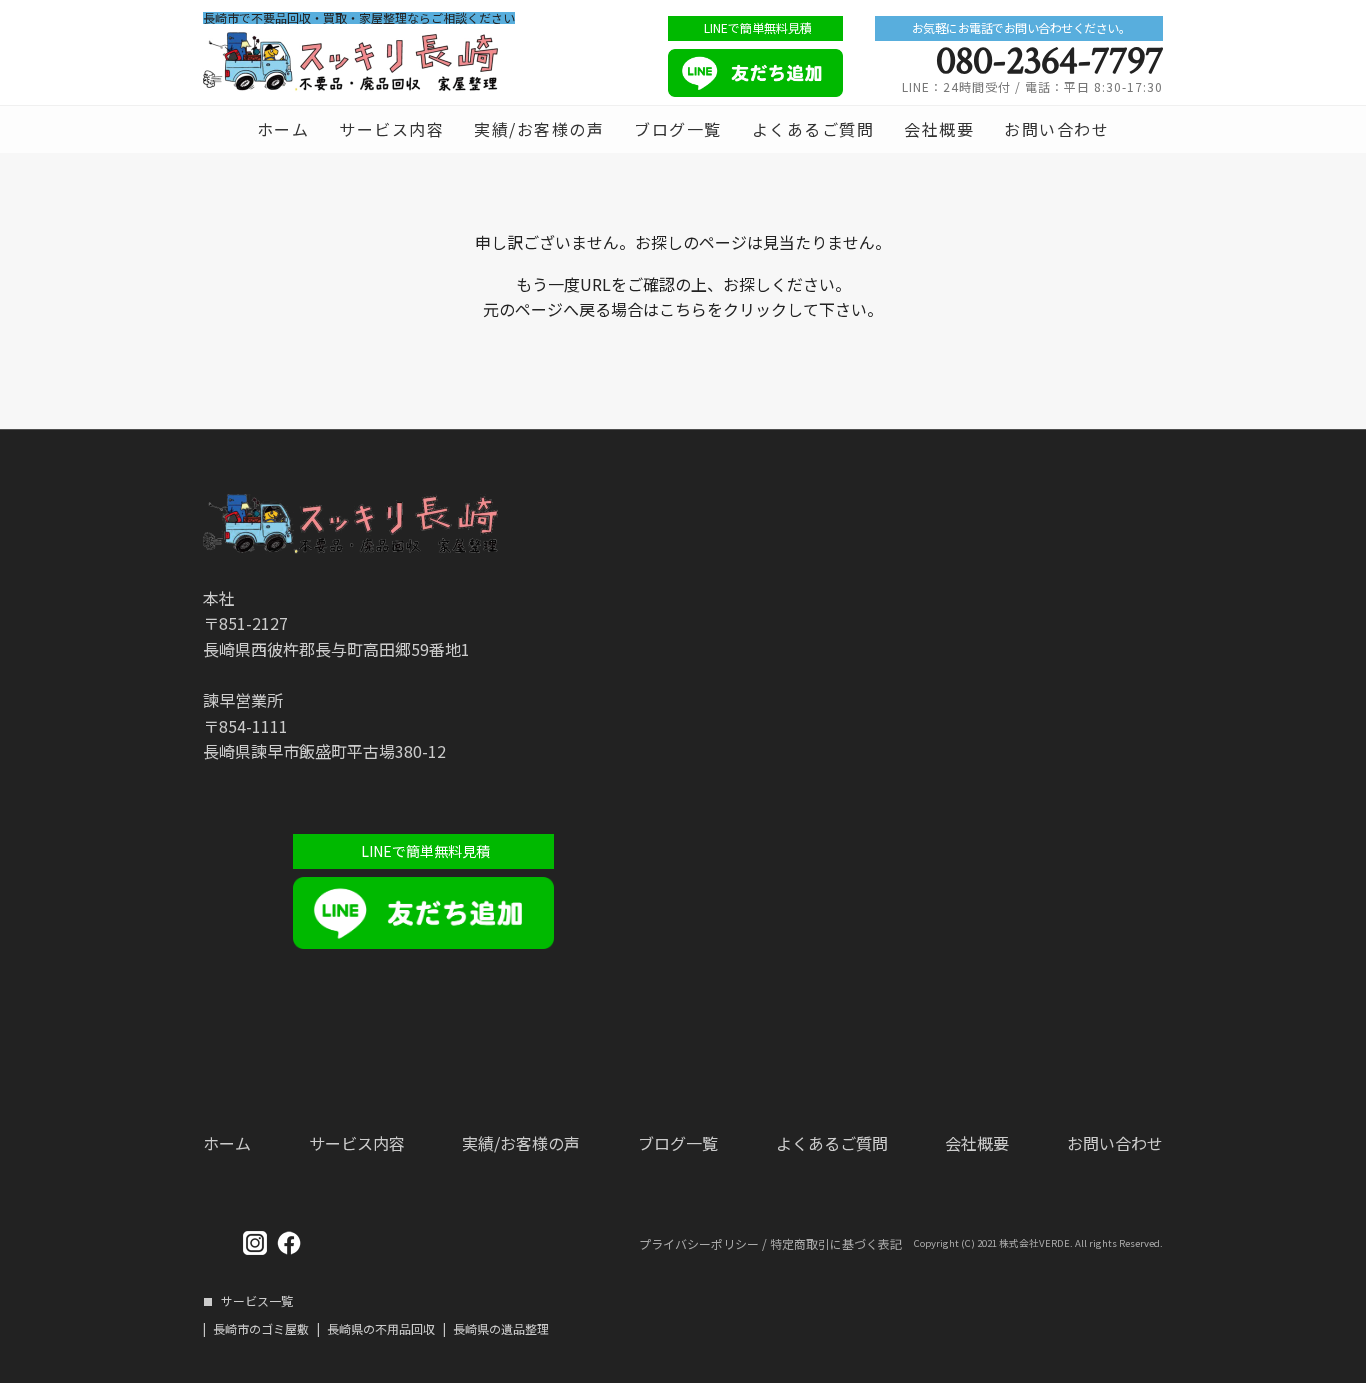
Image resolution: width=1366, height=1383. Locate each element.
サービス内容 (391, 129)
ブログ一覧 (678, 129)
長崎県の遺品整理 (501, 1329)
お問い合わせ (1056, 129)
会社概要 (939, 129)
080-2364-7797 (1049, 61)
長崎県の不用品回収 (381, 1329)
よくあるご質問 (813, 129)
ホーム (283, 129)
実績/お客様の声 (539, 129)
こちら (683, 309)
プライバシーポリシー (699, 1244)
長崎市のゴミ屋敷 (261, 1329)
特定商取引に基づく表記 (836, 1244)
